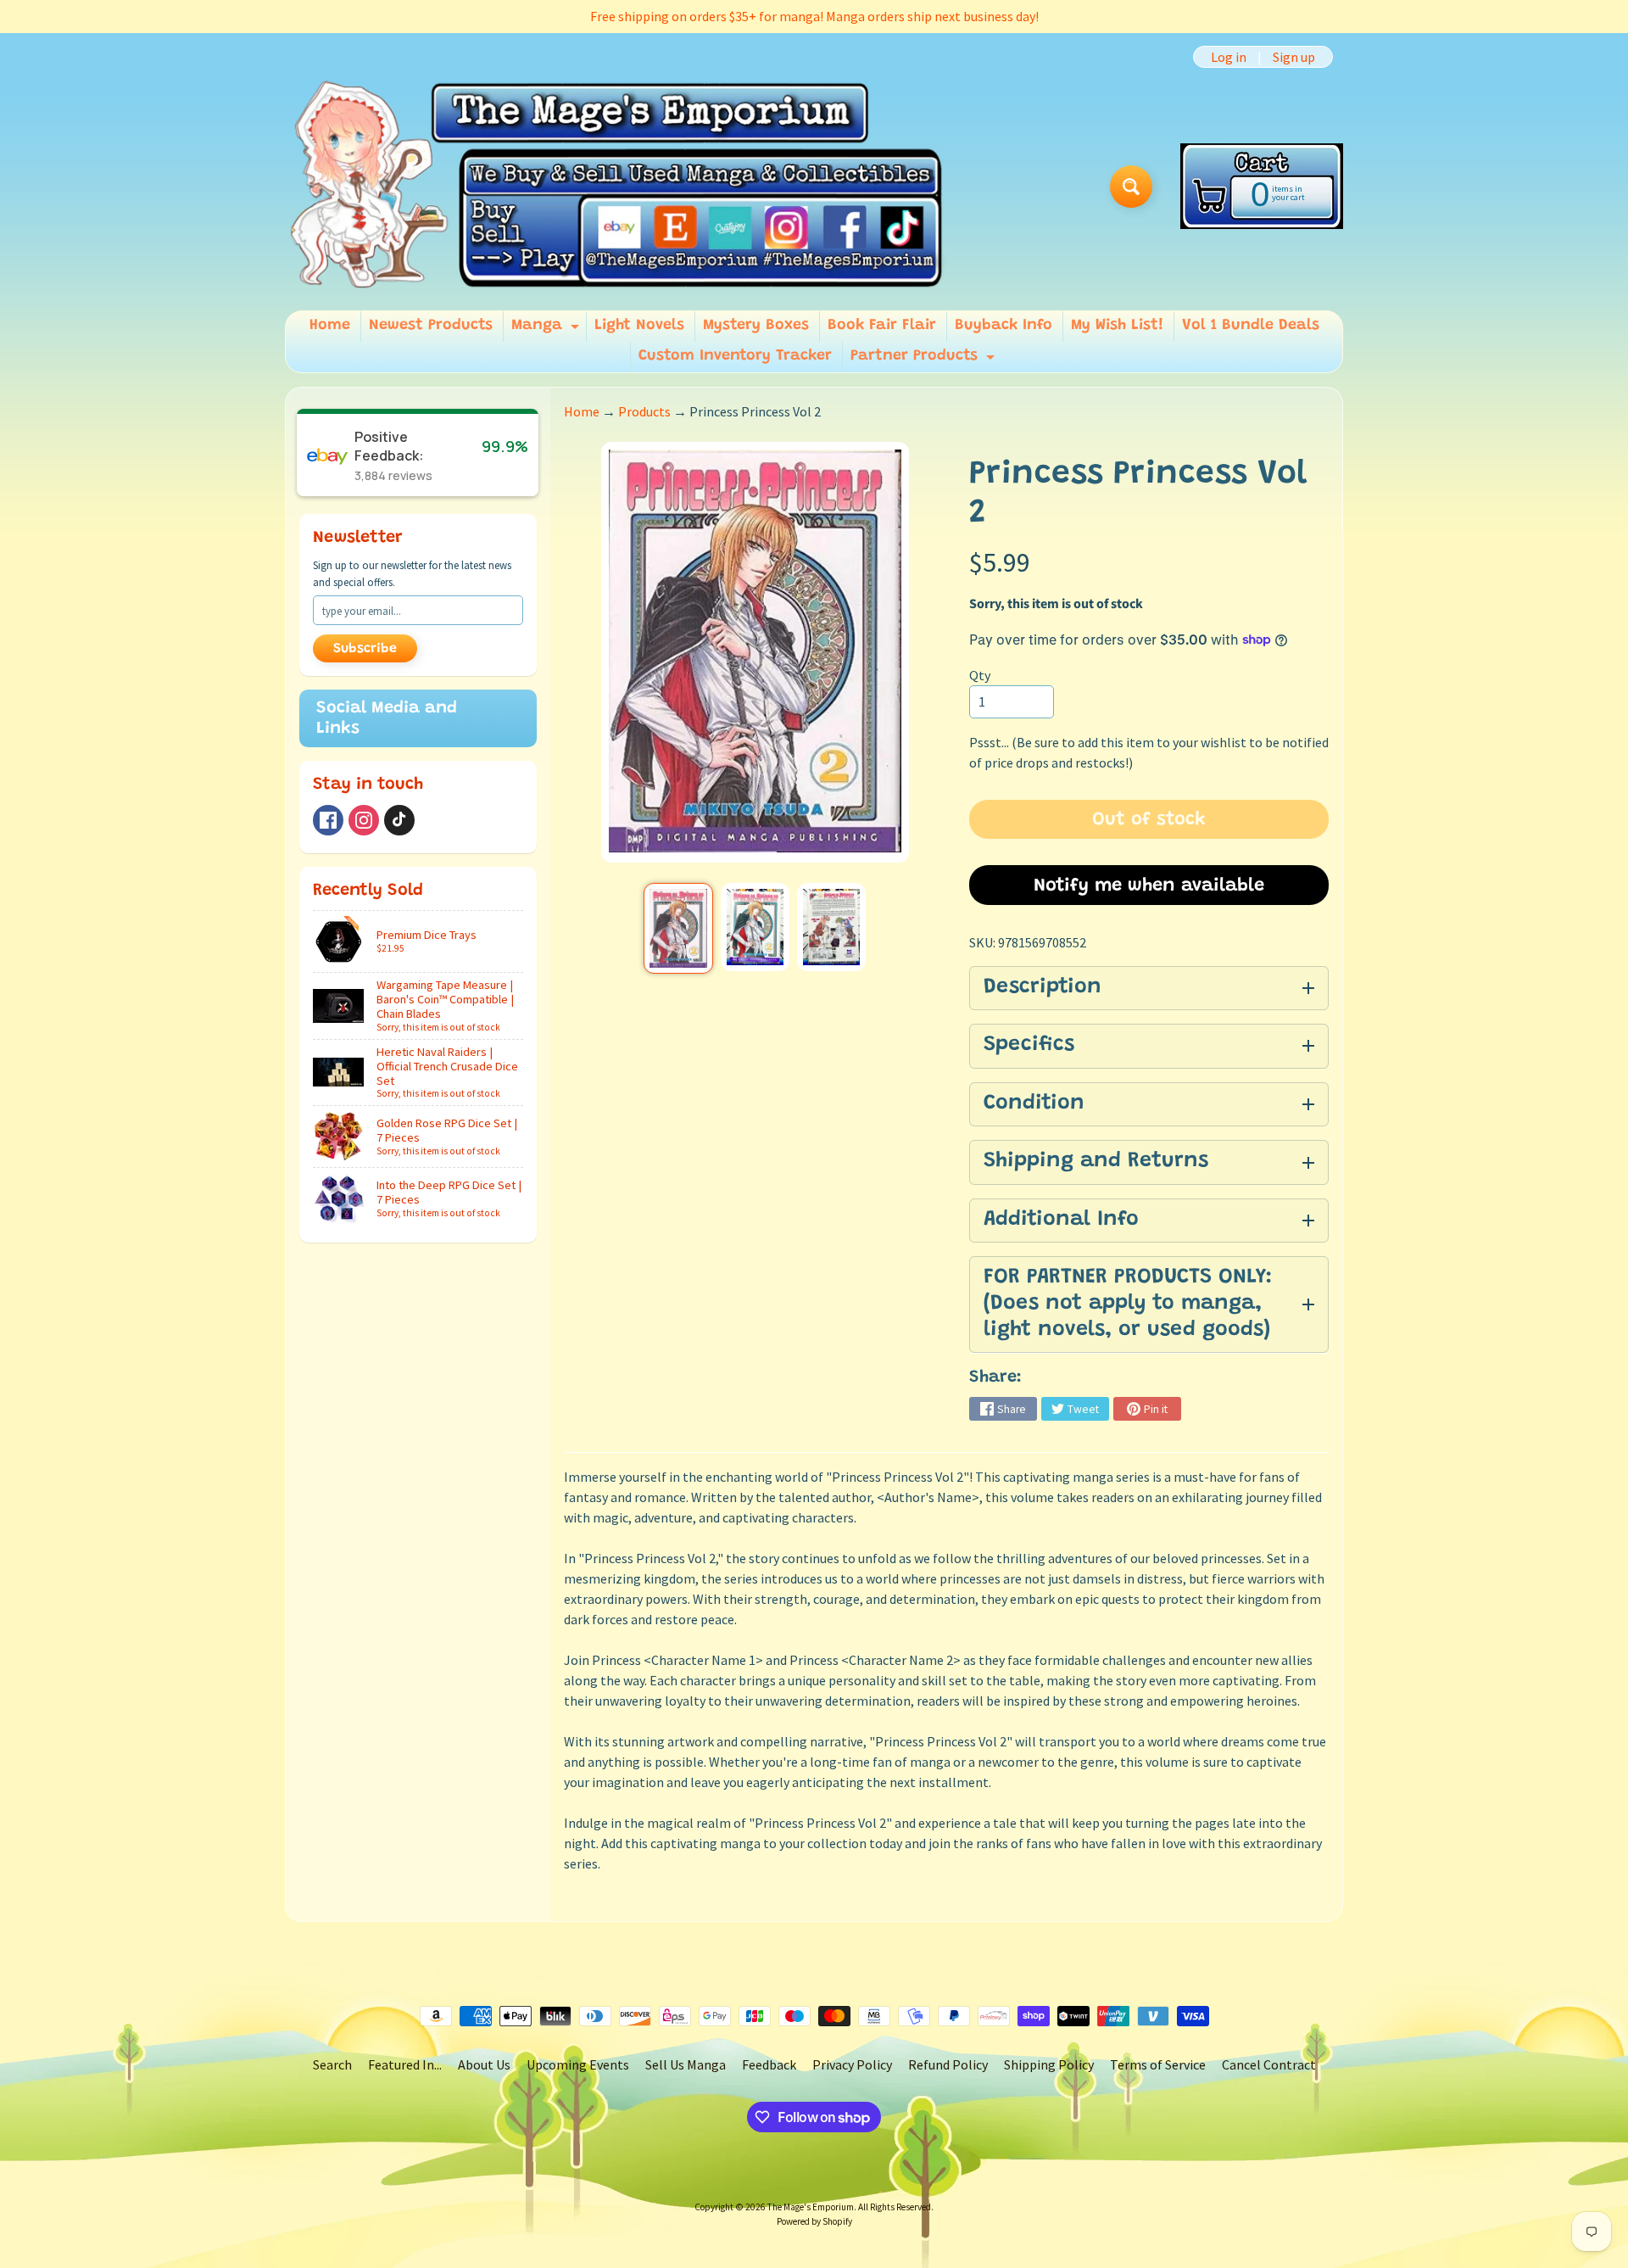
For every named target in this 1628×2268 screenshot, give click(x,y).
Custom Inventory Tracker (735, 356)
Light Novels (639, 326)
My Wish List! (1117, 326)
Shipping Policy (1049, 2064)
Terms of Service (1158, 2064)
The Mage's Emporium (811, 2207)
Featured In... (405, 2064)
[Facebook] (328, 820)
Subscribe (365, 649)
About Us (484, 2064)
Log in (1229, 57)
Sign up (1294, 57)
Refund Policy (948, 2064)
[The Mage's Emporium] (618, 186)
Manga (547, 330)
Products (644, 411)
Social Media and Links (387, 718)
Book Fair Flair (882, 326)
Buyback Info (1004, 326)
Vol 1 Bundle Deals (1251, 326)
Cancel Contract (1269, 2064)
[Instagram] (364, 820)
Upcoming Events (578, 2064)
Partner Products (925, 360)
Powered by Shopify (814, 2221)
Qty (980, 675)
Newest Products (431, 326)
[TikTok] (399, 820)
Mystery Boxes (756, 326)
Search (332, 2064)
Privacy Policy (852, 2064)
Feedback (769, 2064)
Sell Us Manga (686, 2064)
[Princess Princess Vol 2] (678, 928)
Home (330, 326)
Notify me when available (1149, 886)
